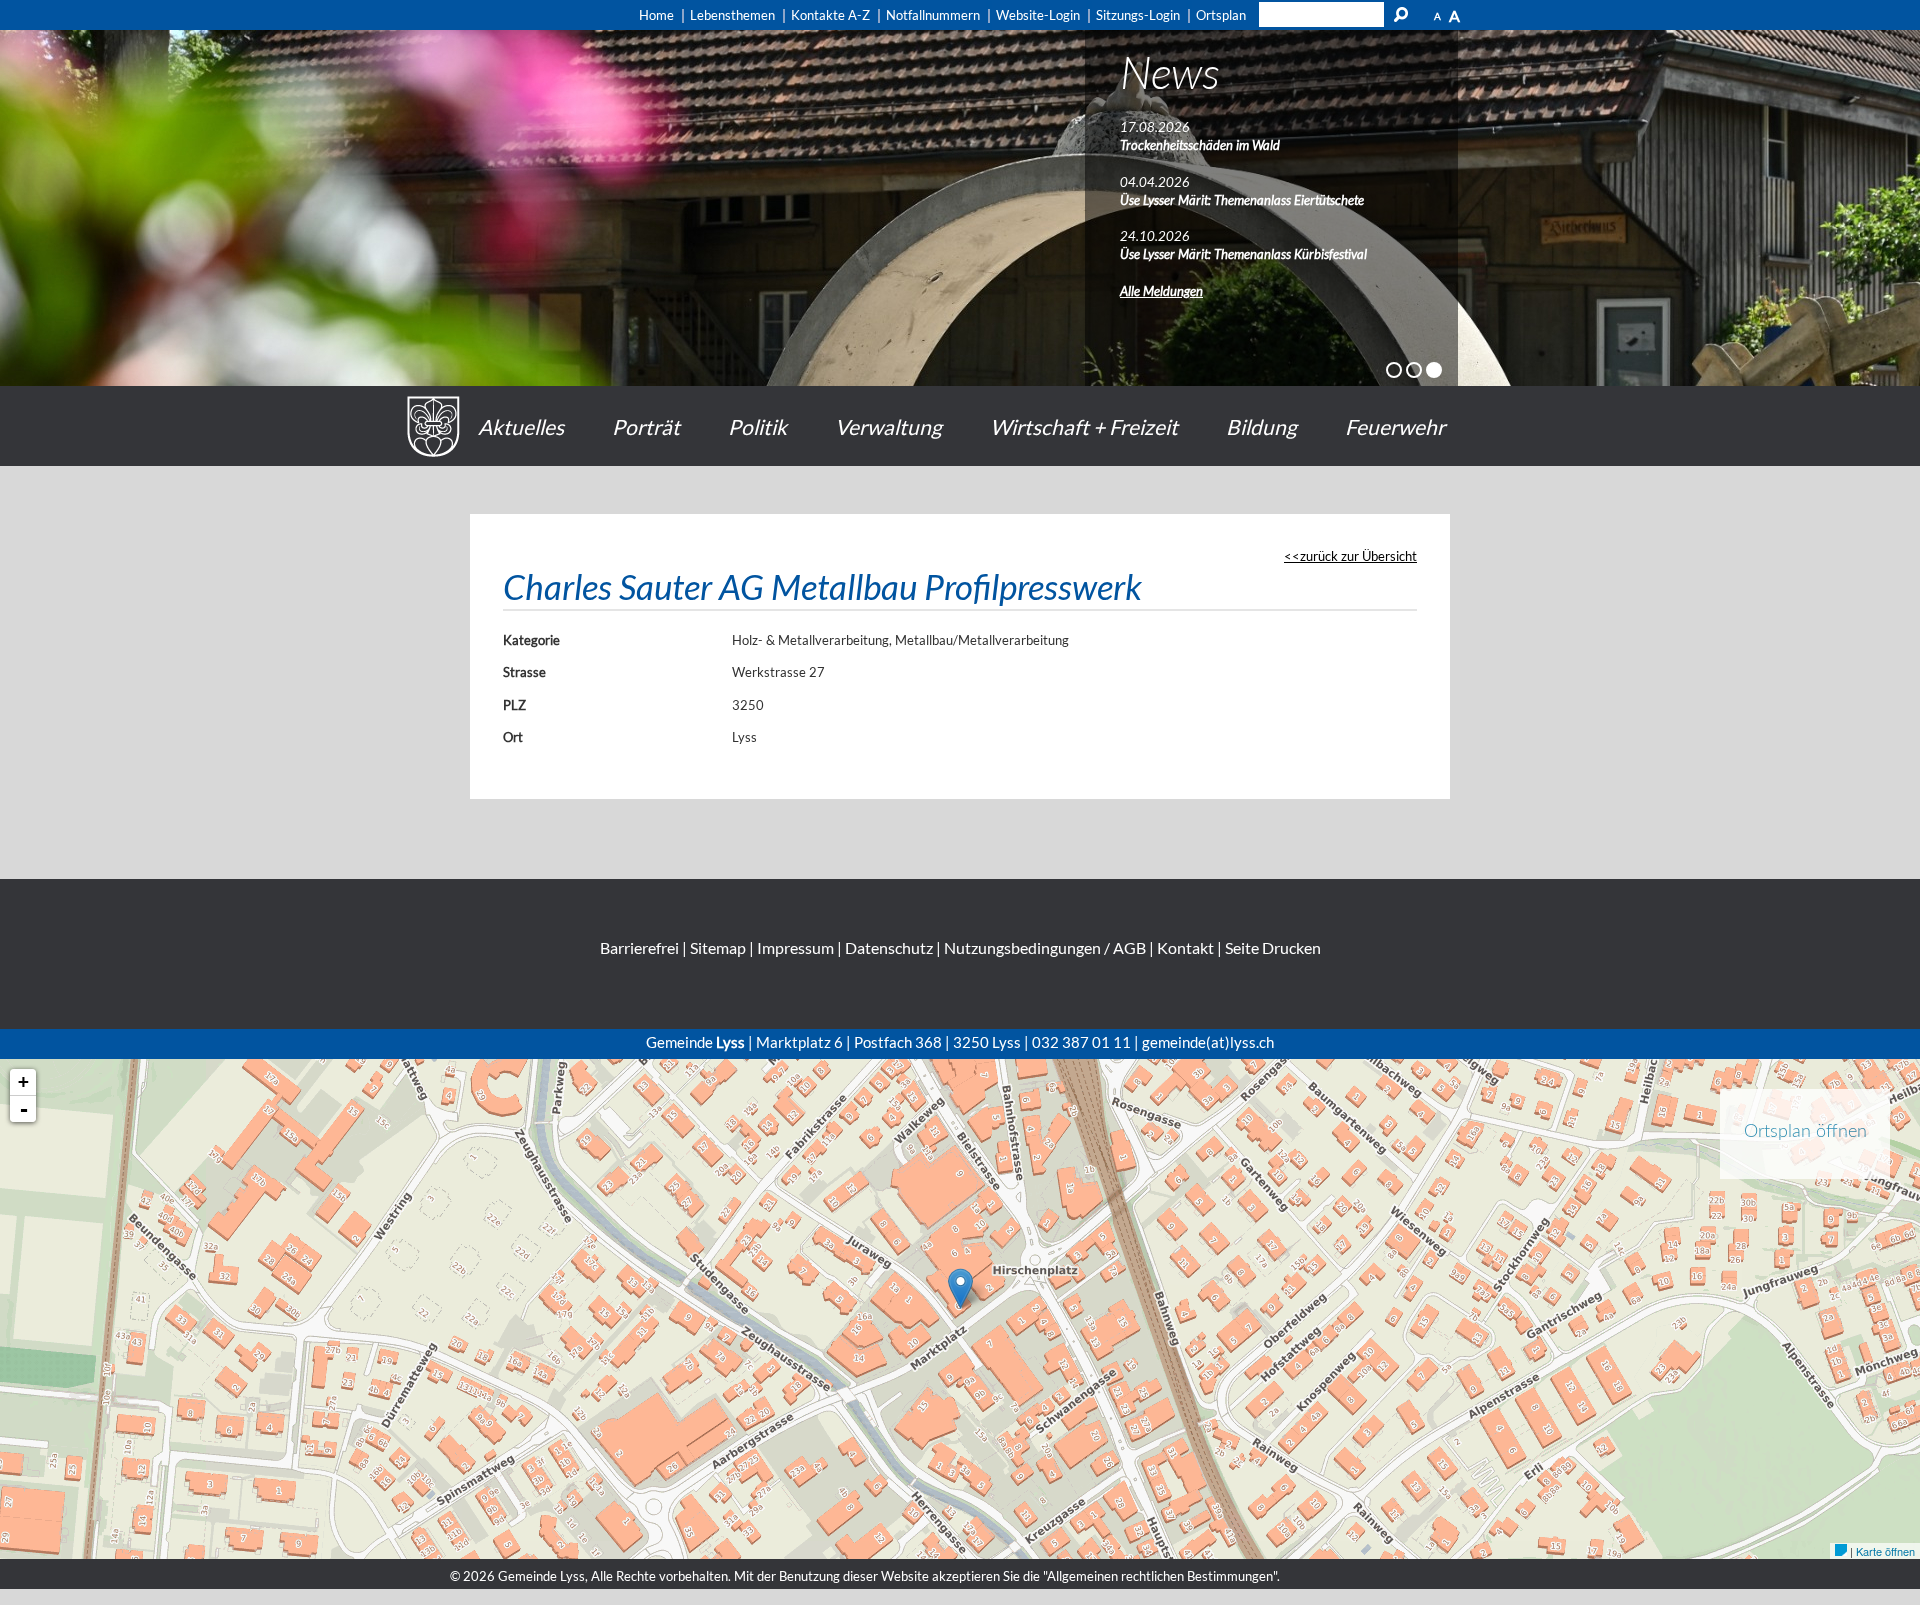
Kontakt (1185, 947)
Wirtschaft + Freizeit (1084, 426)
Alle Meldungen (1161, 291)
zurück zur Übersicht (1358, 556)
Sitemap (718, 947)
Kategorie (531, 640)
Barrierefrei (639, 947)
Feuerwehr (1395, 426)
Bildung (1261, 426)
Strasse (524, 672)
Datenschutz (889, 947)
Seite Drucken (1273, 947)
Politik (757, 426)
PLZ (514, 705)
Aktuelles (521, 426)
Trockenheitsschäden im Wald (1200, 145)
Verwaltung (888, 426)
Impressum (795, 947)
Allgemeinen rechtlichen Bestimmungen (1160, 1576)
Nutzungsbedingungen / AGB (1045, 947)
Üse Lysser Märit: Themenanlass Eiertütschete (1242, 200)
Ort (513, 737)
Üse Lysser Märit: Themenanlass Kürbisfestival (1243, 254)
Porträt (646, 426)
